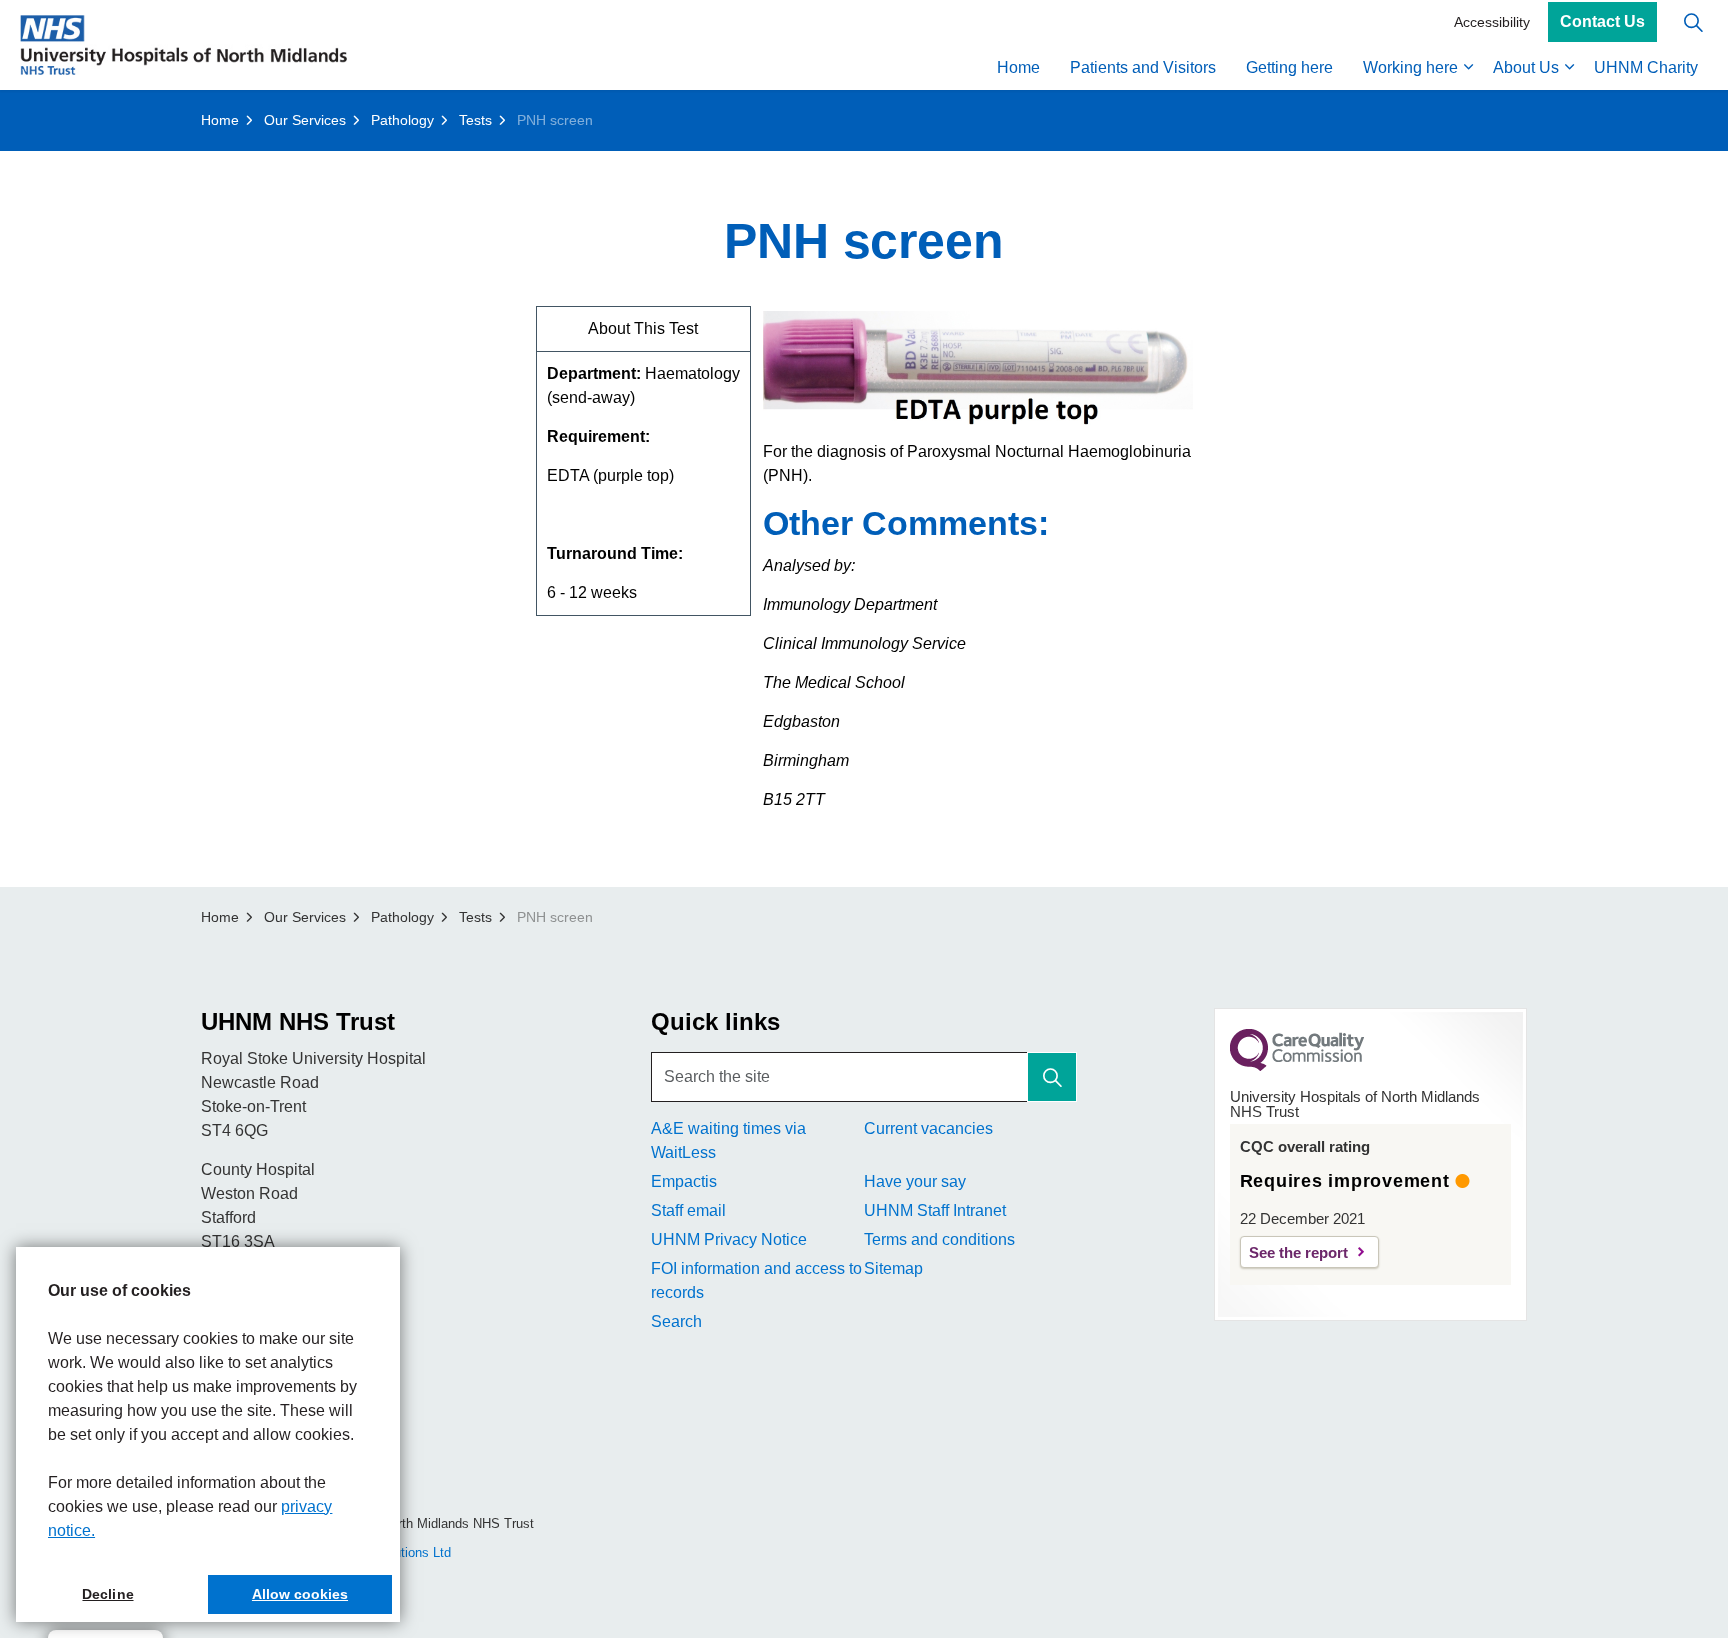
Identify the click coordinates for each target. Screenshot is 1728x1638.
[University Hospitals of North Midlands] (183, 45)
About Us (1526, 67)
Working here (1410, 67)
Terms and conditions (939, 1239)
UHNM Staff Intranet (935, 1210)
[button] (1052, 1077)
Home (1018, 67)
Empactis (684, 1181)
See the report (1298, 1252)
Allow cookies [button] (300, 1594)
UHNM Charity (1646, 67)
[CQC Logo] (1297, 1066)
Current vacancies (928, 1128)
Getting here (1289, 67)
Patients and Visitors (1143, 67)
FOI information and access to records (756, 1280)
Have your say (915, 1181)
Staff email (688, 1210)
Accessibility (1492, 22)
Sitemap (893, 1268)
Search (676, 1321)
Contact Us (1602, 22)
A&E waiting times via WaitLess (728, 1140)
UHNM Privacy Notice (729, 1239)
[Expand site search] (1693, 22)
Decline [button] (107, 1594)
